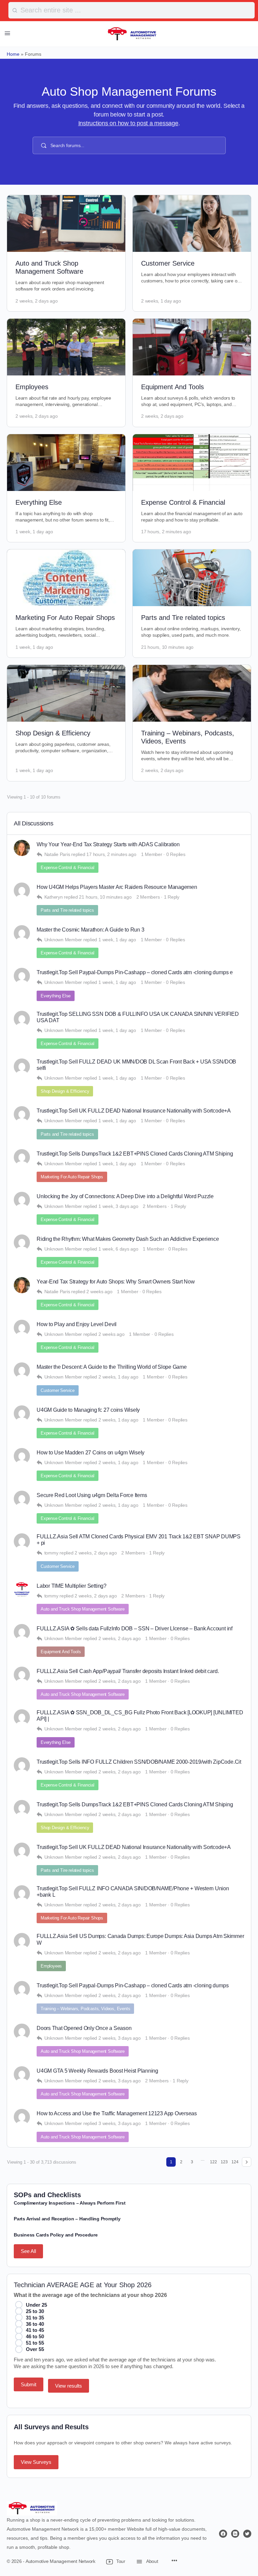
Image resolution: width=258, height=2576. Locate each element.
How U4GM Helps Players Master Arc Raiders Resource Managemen (117, 887)
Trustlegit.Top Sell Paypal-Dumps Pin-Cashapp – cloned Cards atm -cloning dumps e (135, 972)
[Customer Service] (192, 223)
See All (28, 2251)
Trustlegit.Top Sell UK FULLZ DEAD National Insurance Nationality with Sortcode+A (134, 1111)
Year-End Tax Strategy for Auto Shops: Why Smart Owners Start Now (116, 1282)
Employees (32, 387)
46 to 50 (35, 2336)
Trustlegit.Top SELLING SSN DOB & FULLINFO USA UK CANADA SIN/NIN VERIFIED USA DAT (138, 1017)
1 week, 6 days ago (118, 1249)
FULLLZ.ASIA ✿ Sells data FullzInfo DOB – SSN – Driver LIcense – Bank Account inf (135, 1629)
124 (235, 2162)
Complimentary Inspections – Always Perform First (70, 2203)
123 (224, 2162)
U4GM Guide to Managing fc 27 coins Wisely (88, 1410)
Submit (29, 2384)
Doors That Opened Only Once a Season (84, 2028)
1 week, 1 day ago (34, 532)
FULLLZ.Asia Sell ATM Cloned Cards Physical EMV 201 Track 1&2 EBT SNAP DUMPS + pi (139, 1540)
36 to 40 (35, 2324)
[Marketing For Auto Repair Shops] (66, 578)
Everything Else (39, 502)
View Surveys (36, 2462)
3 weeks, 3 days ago (119, 2123)
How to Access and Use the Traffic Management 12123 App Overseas (117, 2113)
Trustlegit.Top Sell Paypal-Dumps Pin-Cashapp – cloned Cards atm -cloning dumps (133, 1985)
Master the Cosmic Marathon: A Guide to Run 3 (90, 930)
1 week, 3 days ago (118, 1206)
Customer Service (168, 263)
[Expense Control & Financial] (192, 463)
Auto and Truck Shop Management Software (83, 1609)
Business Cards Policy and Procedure (56, 2235)
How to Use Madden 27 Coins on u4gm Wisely (91, 1453)
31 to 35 (35, 2318)
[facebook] (223, 2534)
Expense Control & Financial (183, 502)
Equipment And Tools (173, 387)
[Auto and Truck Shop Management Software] (66, 223)
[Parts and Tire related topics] (192, 578)
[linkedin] (235, 2534)
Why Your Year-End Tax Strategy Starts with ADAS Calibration (108, 844)
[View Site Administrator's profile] (22, 1589)
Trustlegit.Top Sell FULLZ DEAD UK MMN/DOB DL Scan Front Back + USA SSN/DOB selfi (136, 1065)
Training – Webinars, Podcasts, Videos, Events (85, 2009)
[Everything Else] (66, 463)
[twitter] (247, 2534)
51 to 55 (35, 2343)
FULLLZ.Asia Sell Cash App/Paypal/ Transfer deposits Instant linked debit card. (128, 1671)
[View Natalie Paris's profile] (22, 848)
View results (69, 2386)
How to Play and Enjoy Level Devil (77, 1324)
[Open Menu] (7, 33)
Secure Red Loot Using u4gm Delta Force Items (92, 1495)
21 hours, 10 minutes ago (167, 647)
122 (213, 2162)
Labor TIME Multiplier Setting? (72, 1586)
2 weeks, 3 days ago (119, 2038)
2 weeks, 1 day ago (161, 301)
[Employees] (66, 347)
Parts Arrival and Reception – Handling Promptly (67, 2219)
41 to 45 (35, 2330)
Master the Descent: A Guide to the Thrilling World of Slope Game (112, 1367)
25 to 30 (35, 2311)
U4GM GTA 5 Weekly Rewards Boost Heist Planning (97, 2071)
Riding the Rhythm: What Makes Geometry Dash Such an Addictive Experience (128, 1239)
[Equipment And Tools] (192, 347)
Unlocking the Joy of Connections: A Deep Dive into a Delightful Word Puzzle (125, 1196)
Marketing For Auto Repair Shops (65, 618)
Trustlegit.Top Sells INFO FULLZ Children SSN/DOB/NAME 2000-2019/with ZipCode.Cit (139, 1762)
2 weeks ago (99, 1292)
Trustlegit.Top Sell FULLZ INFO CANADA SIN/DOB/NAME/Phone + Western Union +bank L (133, 1892)
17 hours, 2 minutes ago (166, 532)
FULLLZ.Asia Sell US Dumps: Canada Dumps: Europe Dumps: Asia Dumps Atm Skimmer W (140, 1939)
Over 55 (35, 2349)
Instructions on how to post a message (128, 123)
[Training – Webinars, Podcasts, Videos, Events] (192, 693)
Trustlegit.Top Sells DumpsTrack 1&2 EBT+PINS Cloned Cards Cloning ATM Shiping (135, 1154)
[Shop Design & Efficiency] (66, 693)
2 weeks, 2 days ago (36, 301)
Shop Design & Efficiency (53, 733)
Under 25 (36, 2305)
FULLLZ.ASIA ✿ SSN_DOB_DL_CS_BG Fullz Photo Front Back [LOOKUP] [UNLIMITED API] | (140, 1716)
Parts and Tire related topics (183, 618)
